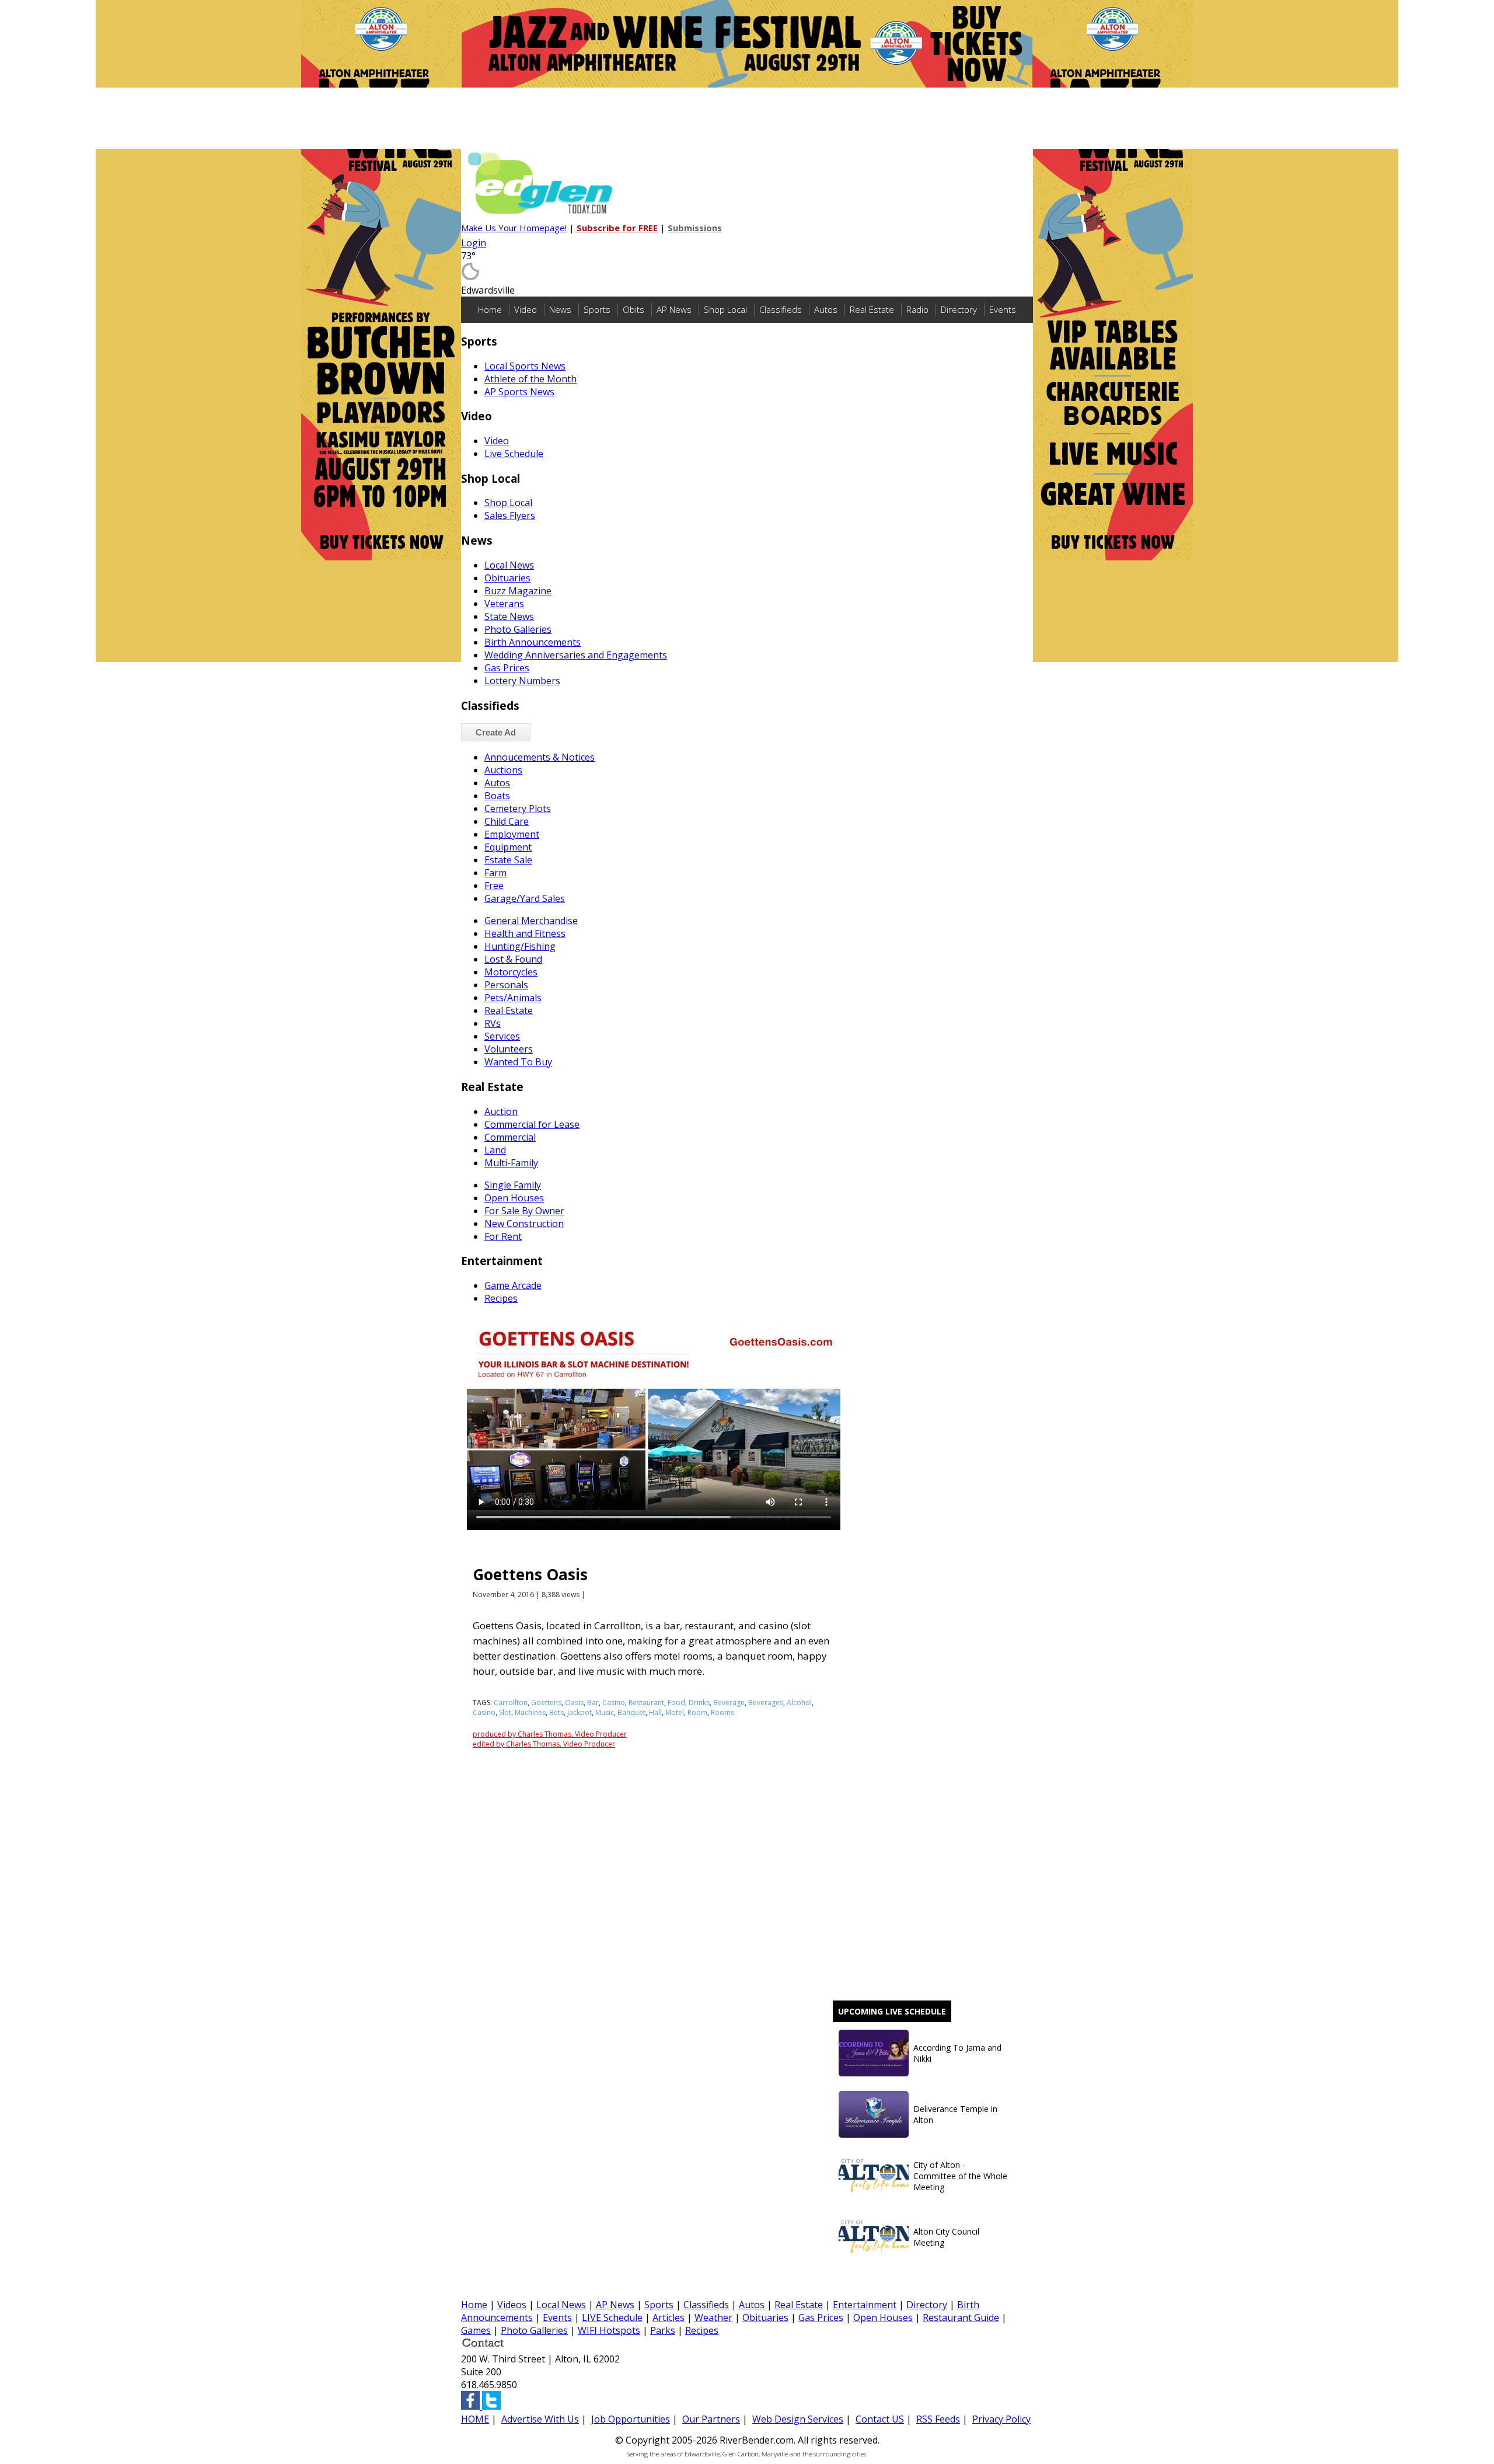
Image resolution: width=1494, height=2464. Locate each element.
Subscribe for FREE (617, 228)
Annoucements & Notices (540, 757)
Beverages (766, 1703)
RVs (493, 1023)
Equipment (508, 847)
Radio (917, 309)
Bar (593, 1703)
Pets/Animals (513, 998)
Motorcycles (511, 972)
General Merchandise (531, 921)
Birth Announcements (533, 642)
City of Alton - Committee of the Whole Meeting (960, 2176)
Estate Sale (508, 860)
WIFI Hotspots (609, 2330)
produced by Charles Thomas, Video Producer (550, 1734)
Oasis (574, 1703)
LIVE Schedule (612, 2317)
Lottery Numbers (522, 681)
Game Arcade (513, 1285)
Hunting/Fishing (520, 946)
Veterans (504, 604)
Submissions (695, 228)
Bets (556, 1712)
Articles (669, 2317)
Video (526, 309)
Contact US (880, 2419)
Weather (713, 2317)
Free (494, 886)
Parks (663, 2330)
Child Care (507, 821)
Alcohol (799, 1703)
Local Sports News (525, 366)
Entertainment (865, 2305)
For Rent (503, 1236)
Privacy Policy (1001, 2419)
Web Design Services (798, 2419)
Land (495, 1150)
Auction (501, 1111)
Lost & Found (513, 959)
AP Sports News (519, 392)
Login (474, 243)
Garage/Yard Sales (525, 898)
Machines (530, 1712)
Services (502, 1036)
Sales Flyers (510, 515)
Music (605, 1712)
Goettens (546, 1703)
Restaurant (646, 1703)
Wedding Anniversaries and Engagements (576, 655)
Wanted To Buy (518, 1062)
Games (476, 2330)
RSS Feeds (938, 2419)
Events (1003, 309)
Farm (495, 873)
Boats (497, 796)
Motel (675, 1712)
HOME (475, 2419)
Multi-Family (511, 1163)
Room (697, 1712)
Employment (512, 834)
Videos (512, 2305)
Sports (597, 309)
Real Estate (872, 309)
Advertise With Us (540, 2419)
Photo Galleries (518, 629)
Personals (506, 985)
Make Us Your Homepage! (514, 228)
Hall (655, 1712)
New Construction (524, 1224)
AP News (674, 309)
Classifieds (781, 309)
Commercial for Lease (532, 1124)
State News (509, 616)
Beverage (729, 1703)
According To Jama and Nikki (957, 2053)
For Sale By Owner (524, 1211)
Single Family (513, 1185)
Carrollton (511, 1703)
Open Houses (514, 1198)
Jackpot (580, 1712)
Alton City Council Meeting (946, 2237)
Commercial (510, 1137)
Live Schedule (514, 454)
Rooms (722, 1712)
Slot (505, 1712)
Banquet (631, 1712)
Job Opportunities (631, 2419)
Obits (633, 309)
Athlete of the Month (530, 379)
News (560, 309)
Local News (509, 565)
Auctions (503, 770)
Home (490, 309)
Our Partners (711, 2419)
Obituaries (507, 578)
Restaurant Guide (961, 2317)
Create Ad (496, 732)
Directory (959, 309)
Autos (826, 309)
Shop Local (725, 309)
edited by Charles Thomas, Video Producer (544, 1744)
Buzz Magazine (518, 591)
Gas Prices (507, 668)
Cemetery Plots (518, 808)
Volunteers (509, 1049)
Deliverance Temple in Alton (955, 2114)
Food (676, 1703)
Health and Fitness (525, 933)
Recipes (501, 1298)
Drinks (699, 1703)
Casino (614, 1703)
